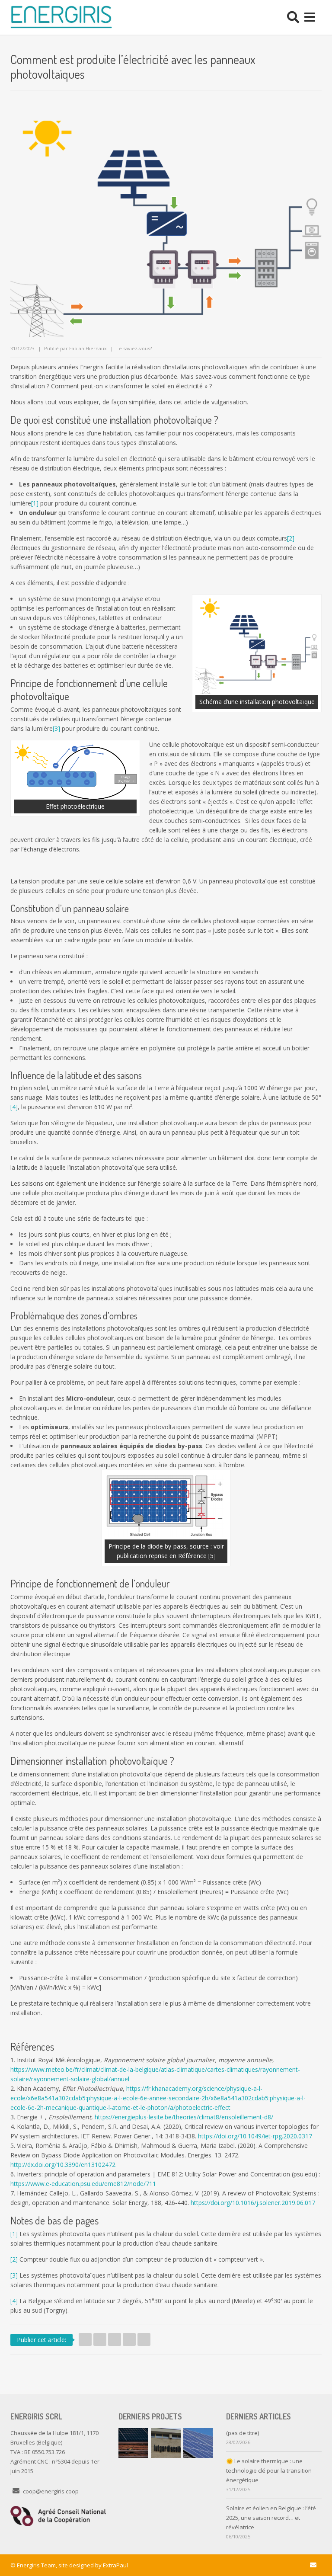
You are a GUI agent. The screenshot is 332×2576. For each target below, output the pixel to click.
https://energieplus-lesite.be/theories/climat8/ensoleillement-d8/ (184, 2117)
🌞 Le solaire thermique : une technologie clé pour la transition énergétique (269, 2470)
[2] (291, 538)
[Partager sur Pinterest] (144, 2339)
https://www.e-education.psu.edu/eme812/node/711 (83, 2184)
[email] (313, 2565)
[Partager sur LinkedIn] (115, 2339)
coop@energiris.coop (51, 2491)
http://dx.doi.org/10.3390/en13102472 (63, 2165)
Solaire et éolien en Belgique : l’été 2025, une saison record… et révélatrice (271, 2518)
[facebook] (294, 2565)
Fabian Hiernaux (88, 348)
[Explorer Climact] (133, 2443)
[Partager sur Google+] (129, 2339)
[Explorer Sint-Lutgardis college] (166, 2443)
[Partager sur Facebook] (100, 2339)
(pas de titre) (243, 2433)
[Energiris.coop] (61, 17)
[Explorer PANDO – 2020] (198, 2443)
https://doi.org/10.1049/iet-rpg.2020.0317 (255, 2136)
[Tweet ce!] (85, 2339)
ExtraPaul (115, 2565)
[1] (35, 503)
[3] (56, 728)
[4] (14, 1107)
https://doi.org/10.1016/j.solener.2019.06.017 (253, 2203)
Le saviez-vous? (134, 348)
